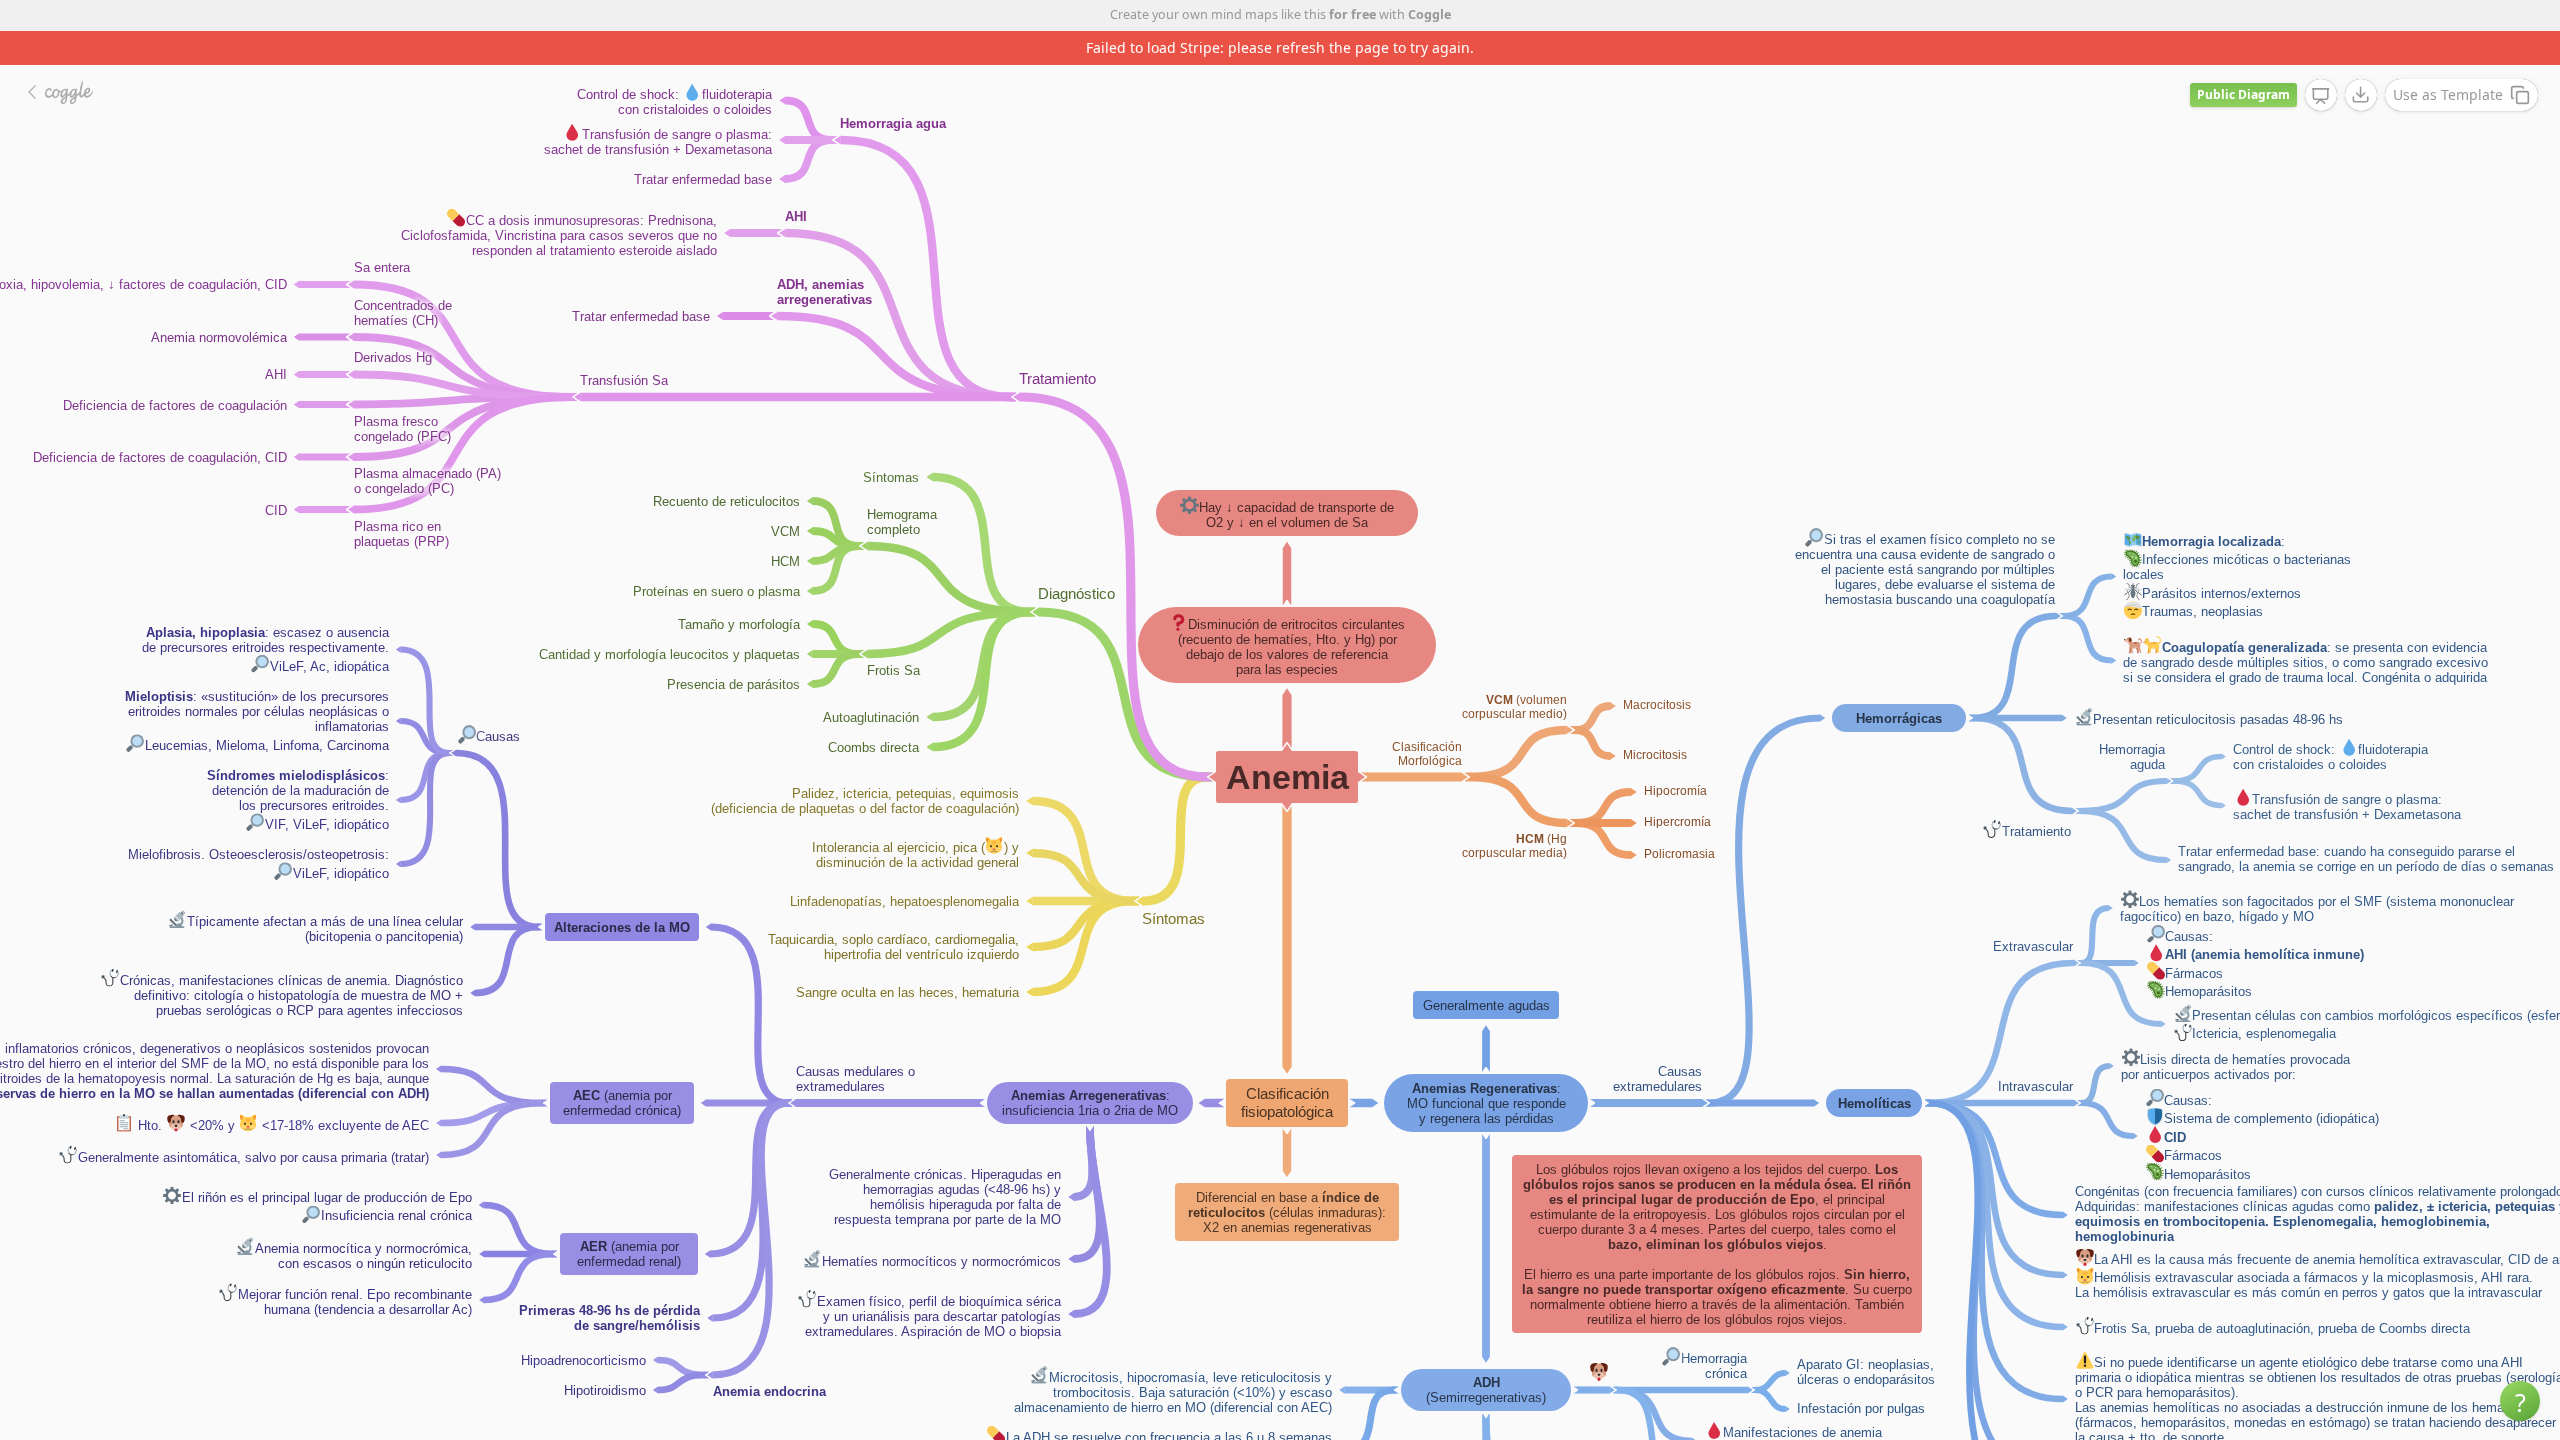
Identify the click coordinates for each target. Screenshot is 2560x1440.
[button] (2520, 1401)
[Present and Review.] (2321, 96)
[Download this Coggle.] (2361, 95)
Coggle (1429, 14)
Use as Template (2448, 94)
